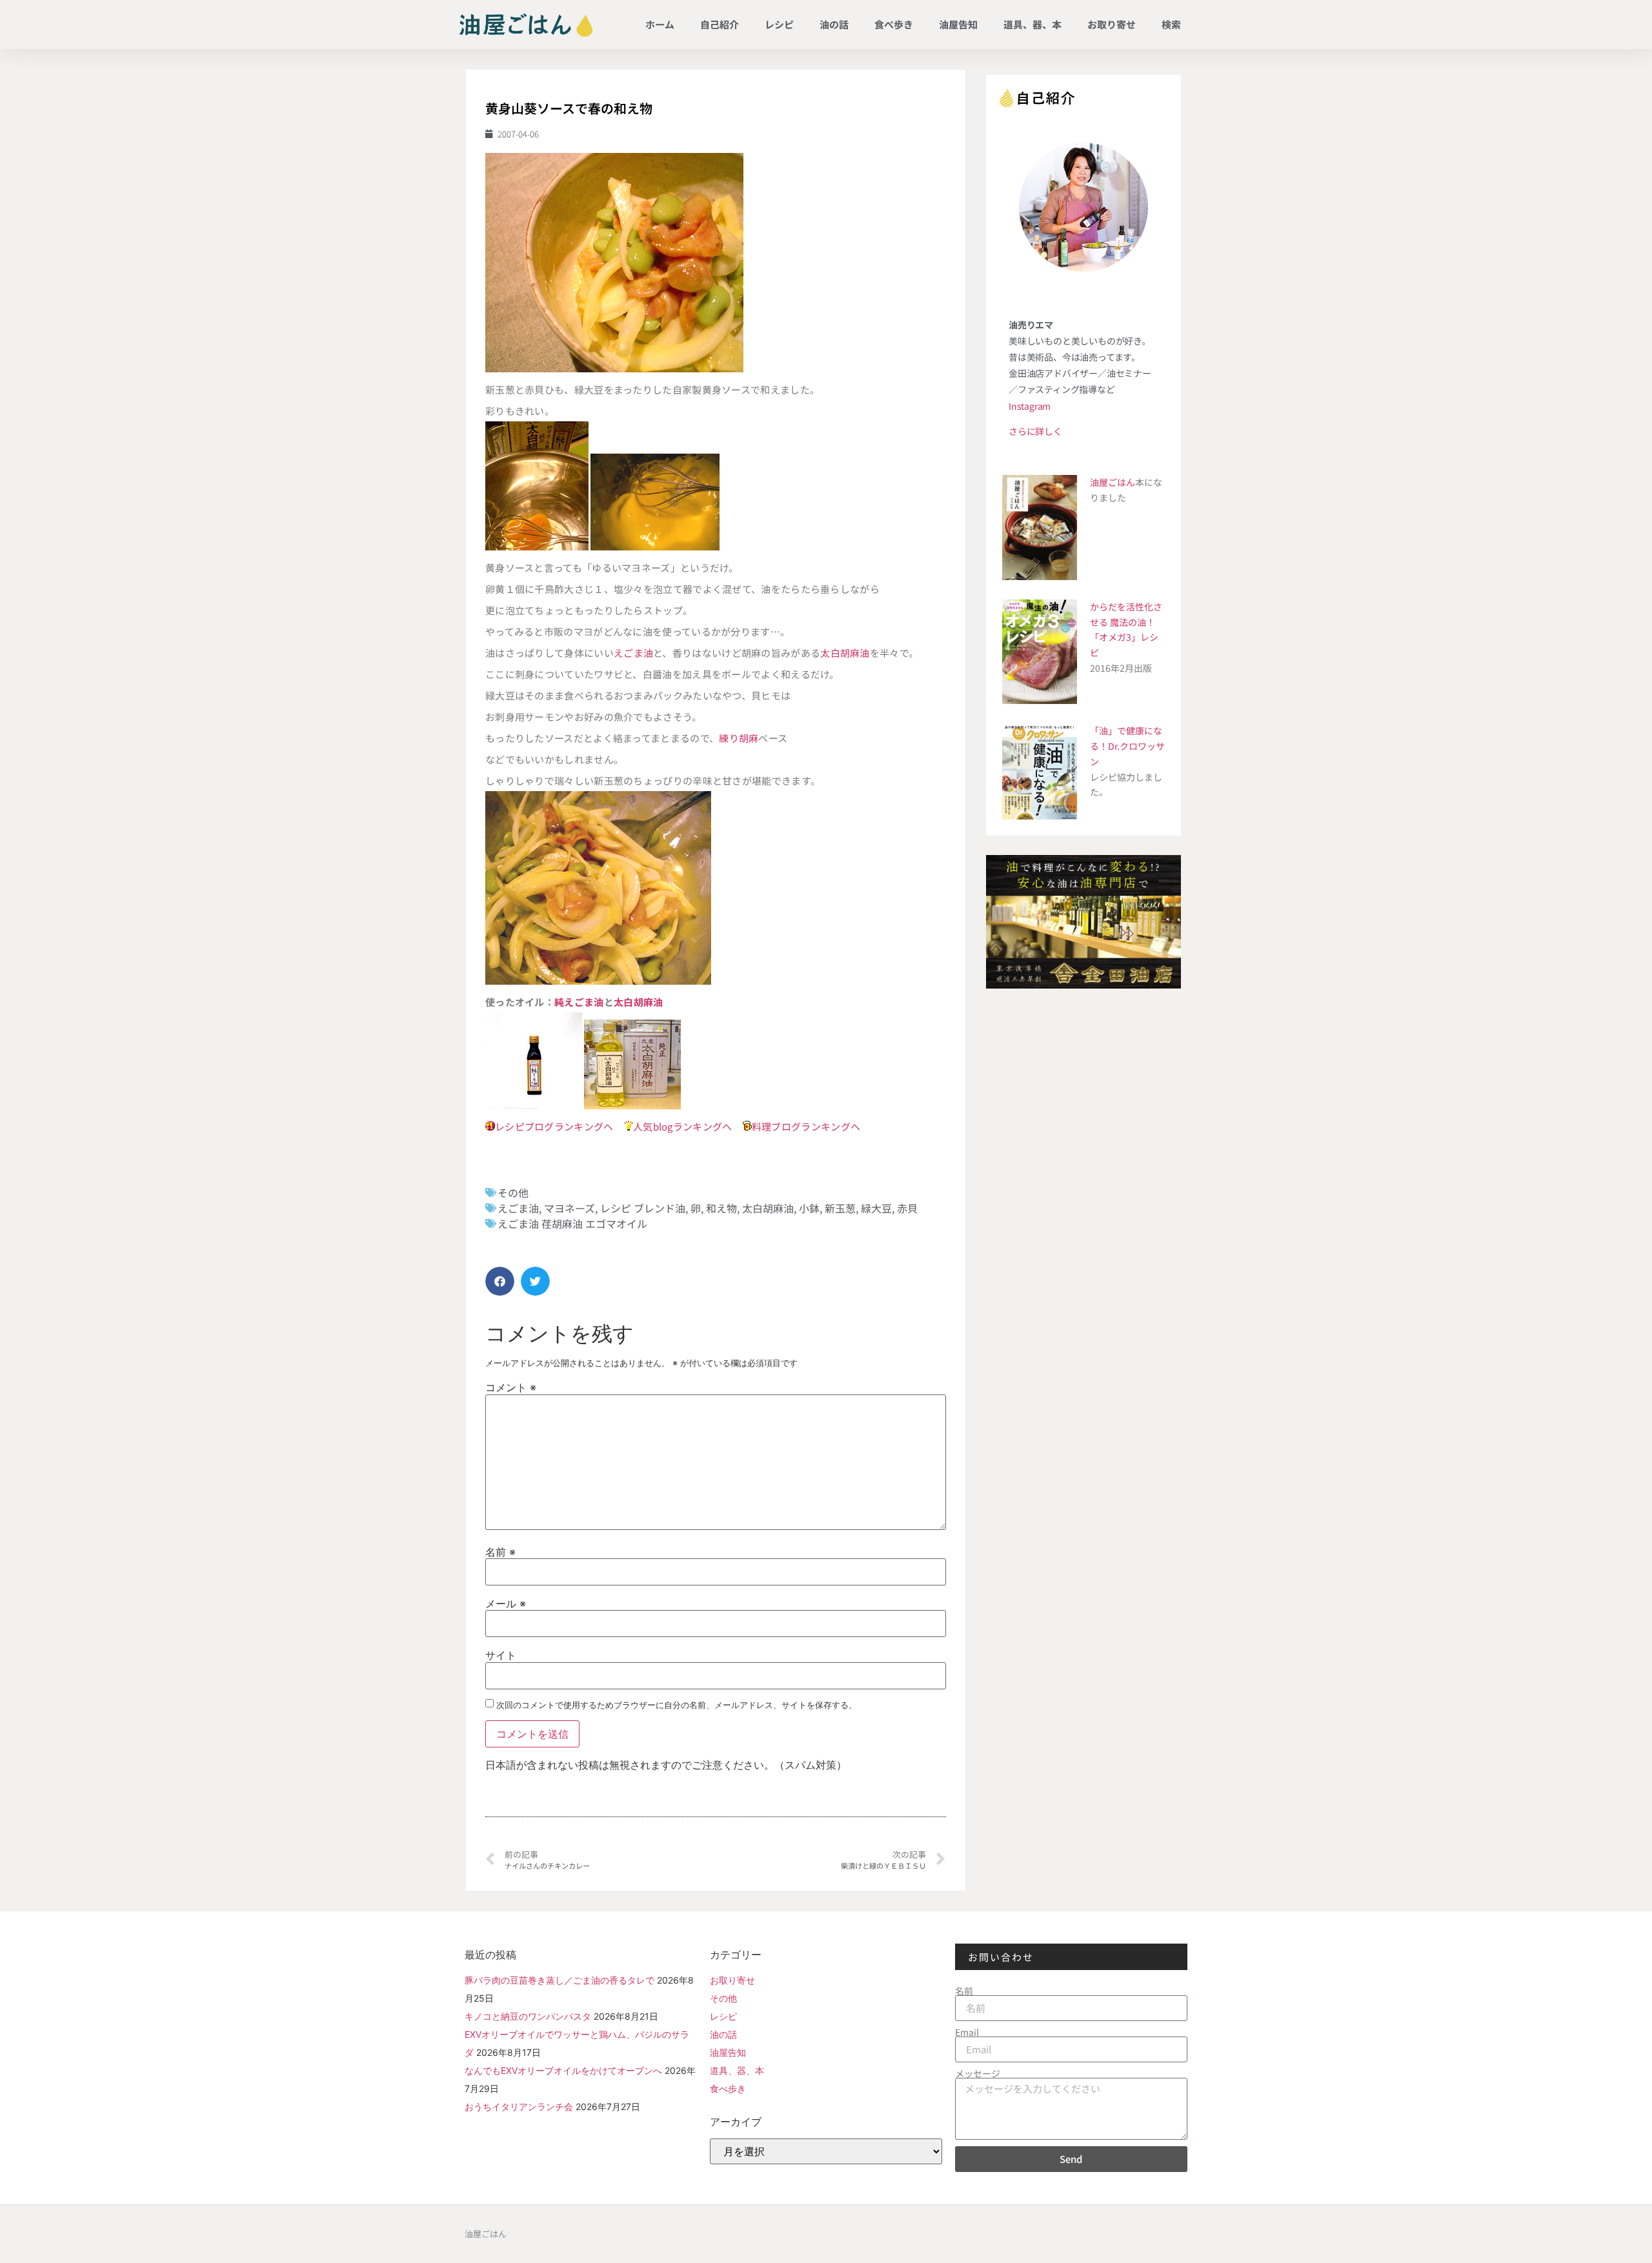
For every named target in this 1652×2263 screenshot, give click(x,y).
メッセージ (978, 2073)
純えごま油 (579, 1002)
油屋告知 (958, 24)
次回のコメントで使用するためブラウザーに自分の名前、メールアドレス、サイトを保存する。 (677, 1705)
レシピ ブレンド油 (643, 1208)
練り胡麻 (739, 738)
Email (967, 2032)
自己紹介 (720, 24)
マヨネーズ (569, 1208)
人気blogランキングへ (683, 1126)
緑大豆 (876, 1208)
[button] (500, 1281)
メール (506, 1604)
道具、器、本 (1032, 24)
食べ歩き (894, 24)
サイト (501, 1655)
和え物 (721, 1208)
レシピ (779, 24)
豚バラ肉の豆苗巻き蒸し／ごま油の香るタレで (559, 1980)
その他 (513, 1192)
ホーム (660, 24)
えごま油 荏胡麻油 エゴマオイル (572, 1223)
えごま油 (633, 653)
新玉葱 (840, 1208)
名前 (500, 1552)
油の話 (834, 24)
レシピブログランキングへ (554, 1126)
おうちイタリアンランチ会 (519, 2107)
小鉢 (809, 1208)
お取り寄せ (1112, 24)
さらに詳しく (1035, 431)
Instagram (1030, 406)
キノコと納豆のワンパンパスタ (528, 2016)
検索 (1171, 24)
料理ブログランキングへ (806, 1126)
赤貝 (907, 1208)
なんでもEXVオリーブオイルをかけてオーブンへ (563, 2070)
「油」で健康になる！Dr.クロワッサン (1127, 746)
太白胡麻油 (845, 653)
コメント (511, 1387)
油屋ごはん (1113, 482)
